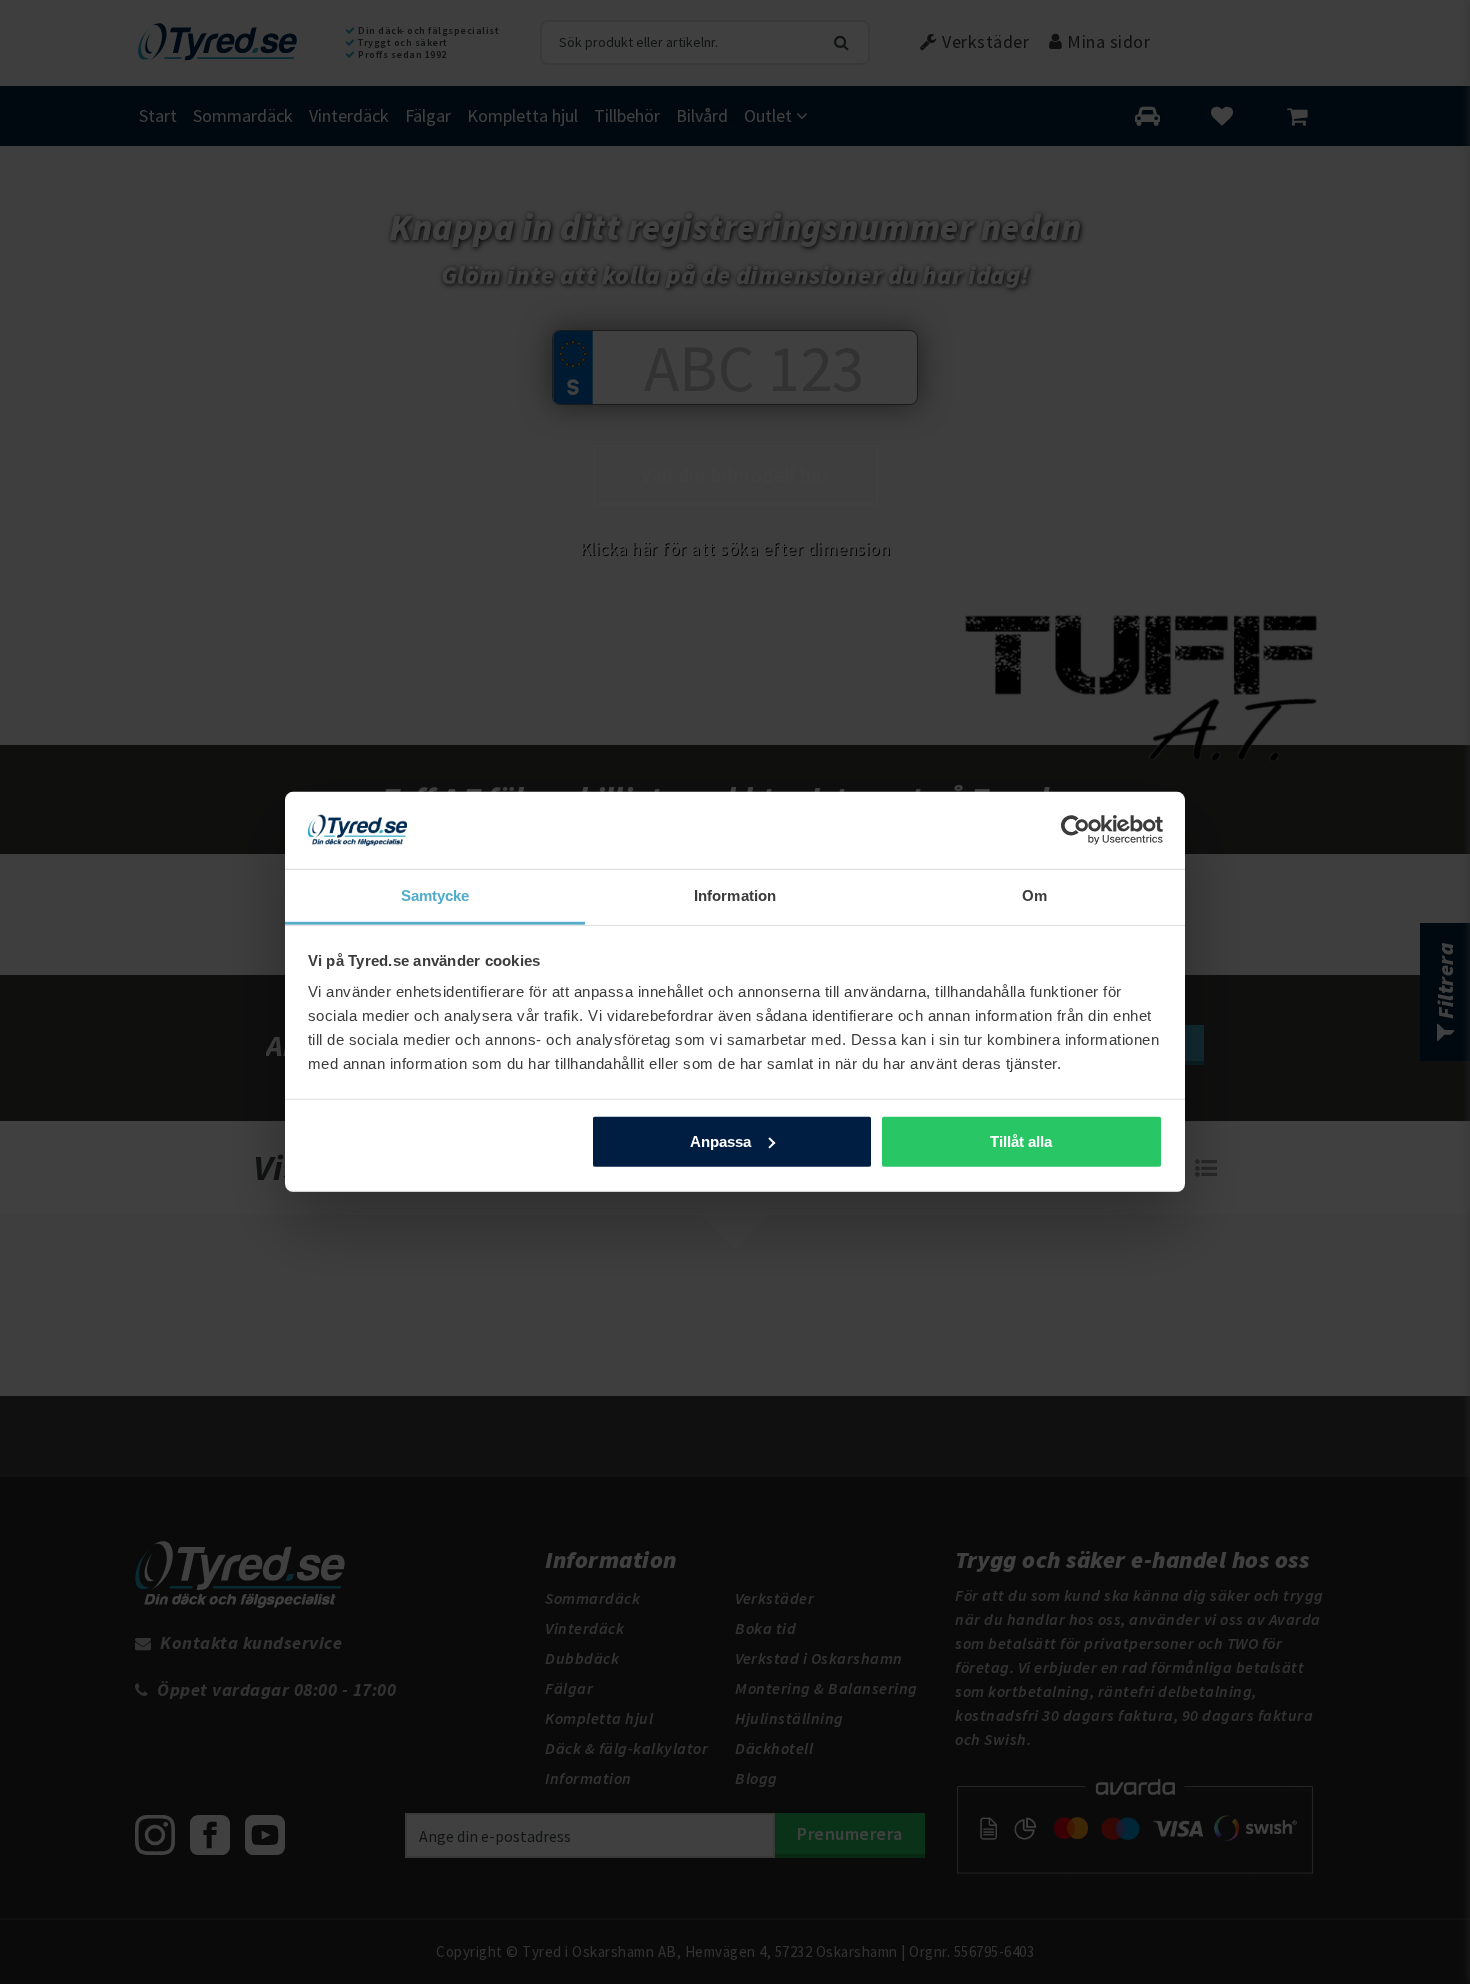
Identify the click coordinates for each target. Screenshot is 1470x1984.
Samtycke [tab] (435, 895)
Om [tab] (1034, 895)
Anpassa (720, 1141)
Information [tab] (735, 895)
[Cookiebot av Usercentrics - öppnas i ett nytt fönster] (1075, 830)
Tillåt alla (1021, 1141)
